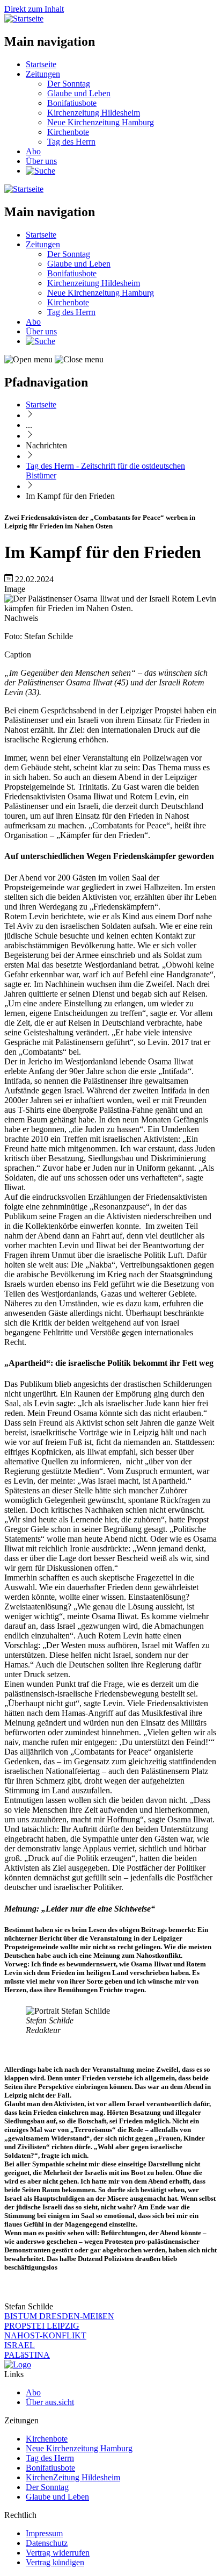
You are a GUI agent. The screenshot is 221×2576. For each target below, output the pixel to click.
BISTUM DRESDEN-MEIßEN (59, 2316)
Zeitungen (43, 74)
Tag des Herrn (71, 142)
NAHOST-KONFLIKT (45, 2335)
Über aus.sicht (50, 2402)
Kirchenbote (68, 132)
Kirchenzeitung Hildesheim (94, 113)
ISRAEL (20, 2345)
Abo (33, 151)
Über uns (41, 161)
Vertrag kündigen (55, 2562)
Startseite (41, 64)
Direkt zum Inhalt (34, 9)
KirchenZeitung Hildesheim (73, 2477)
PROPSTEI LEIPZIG (42, 2326)
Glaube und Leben (79, 93)
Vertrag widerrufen (58, 2553)
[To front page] (18, 2364)
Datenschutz (47, 2543)
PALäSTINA (27, 2355)
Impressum (44, 2533)
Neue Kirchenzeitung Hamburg (101, 122)
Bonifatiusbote (72, 103)
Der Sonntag (69, 84)
